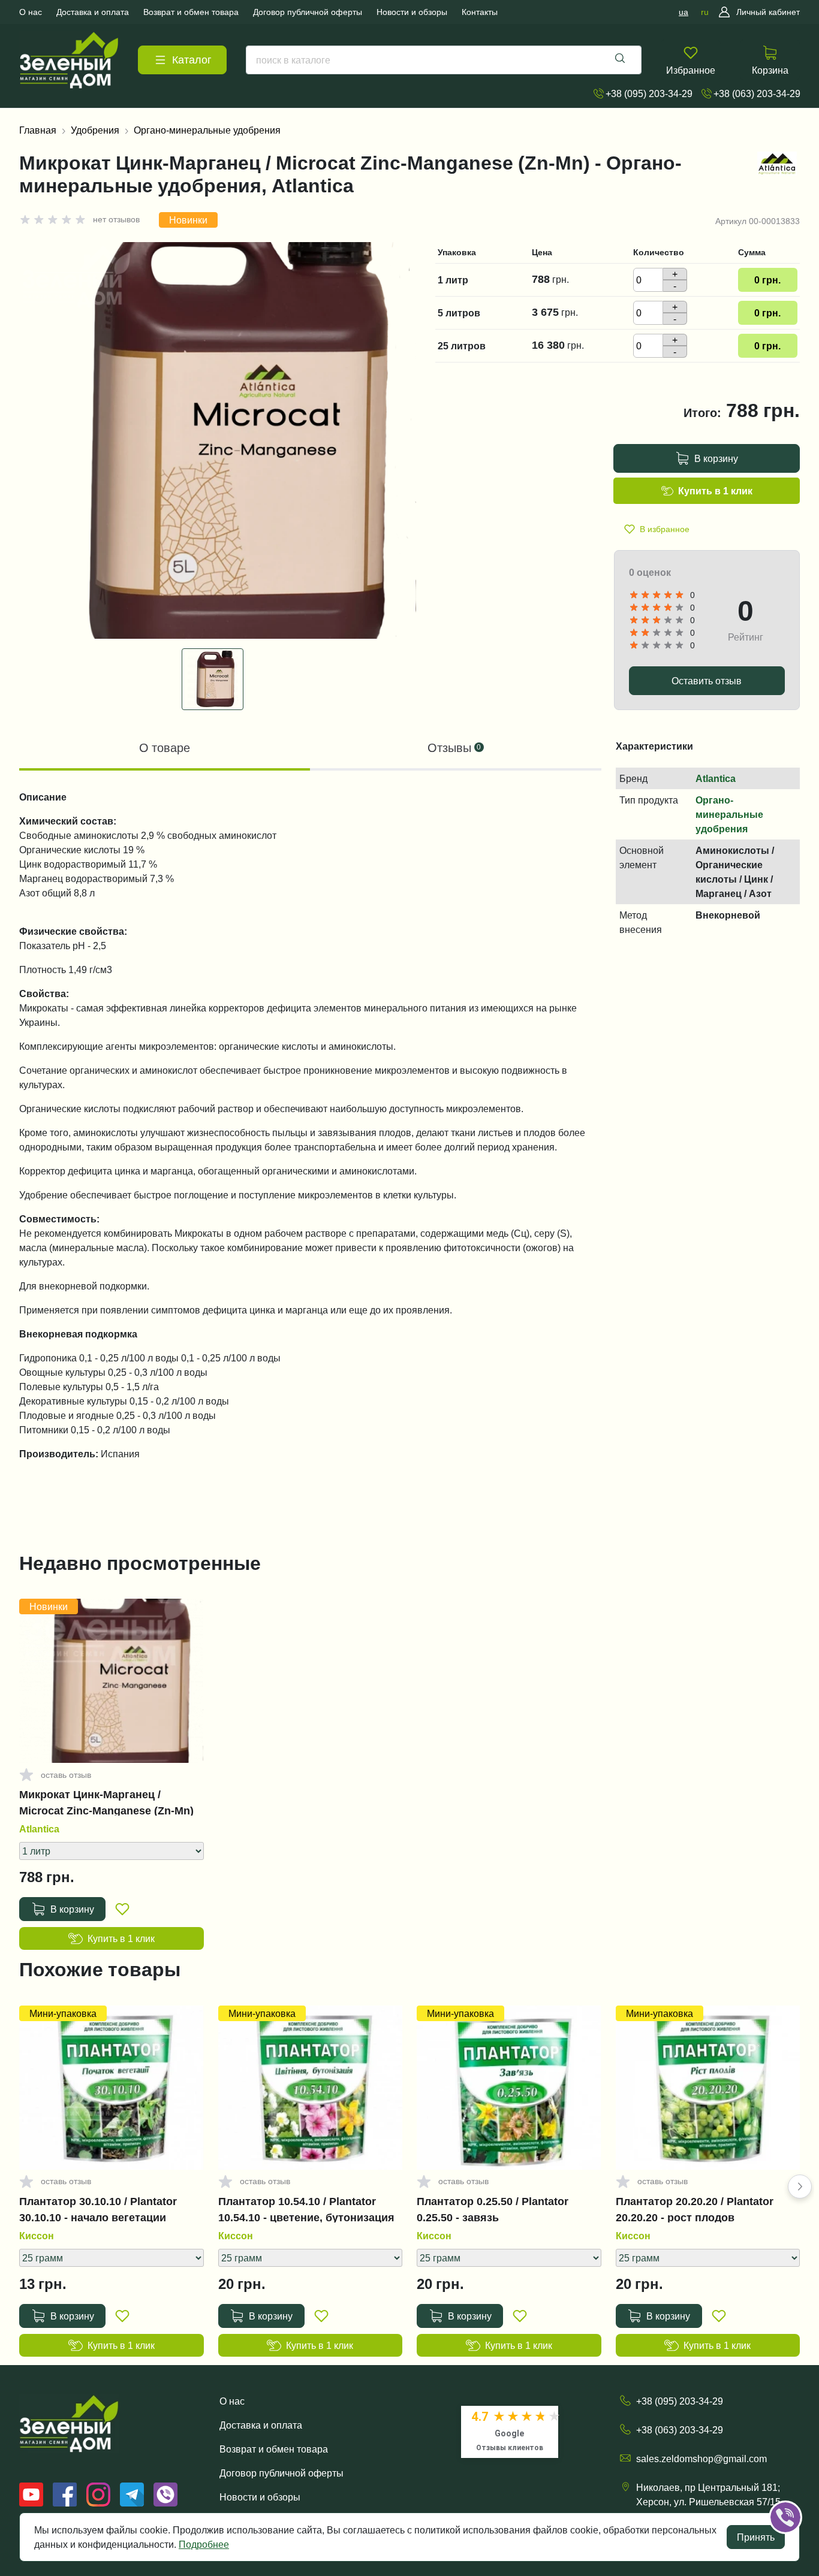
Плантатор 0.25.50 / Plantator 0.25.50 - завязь (493, 2209)
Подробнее (204, 2544)
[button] (800, 2187)
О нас (232, 2401)
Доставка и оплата (261, 2425)
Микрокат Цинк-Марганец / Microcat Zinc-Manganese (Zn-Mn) (106, 1802)
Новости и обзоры (260, 2497)
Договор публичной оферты (281, 2473)
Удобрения (95, 130)
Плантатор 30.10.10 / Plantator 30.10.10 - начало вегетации (98, 2209)
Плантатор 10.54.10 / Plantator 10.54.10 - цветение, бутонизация (306, 2209)
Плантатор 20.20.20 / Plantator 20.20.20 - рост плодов (695, 2209)
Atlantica (716, 778)
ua (683, 12)
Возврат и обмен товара (274, 2449)
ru (705, 12)
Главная (38, 130)
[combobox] (444, 60)
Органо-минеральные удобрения (207, 130)
